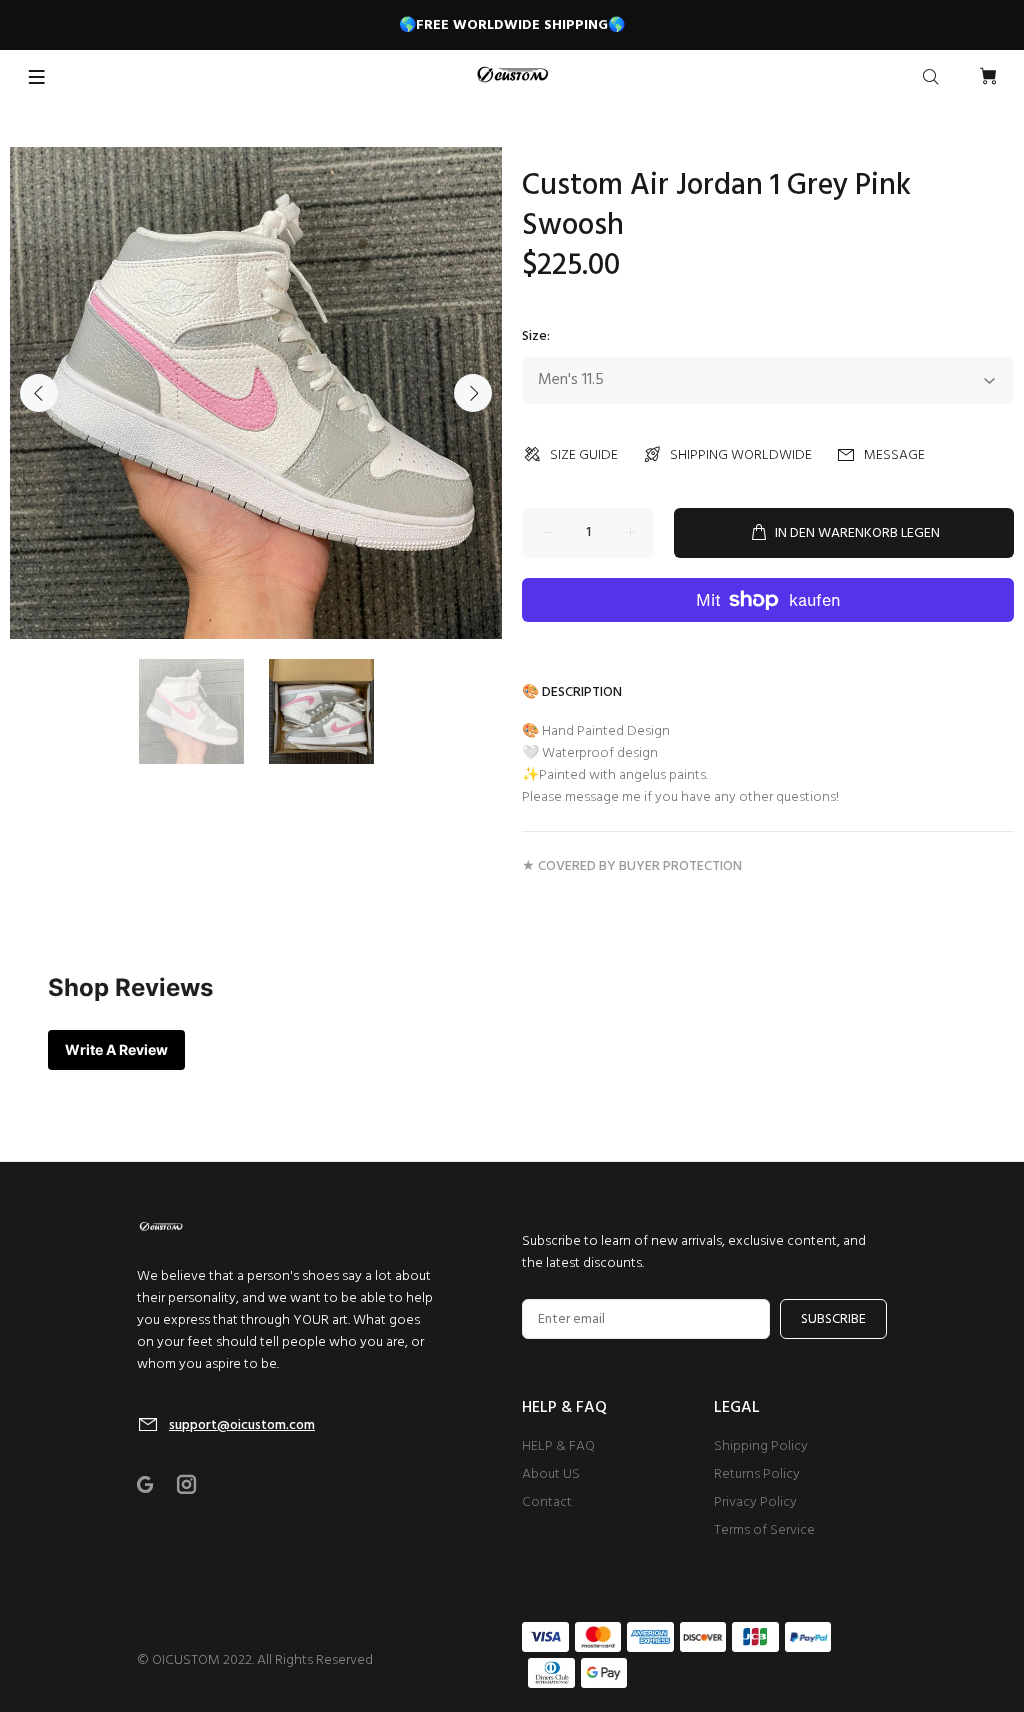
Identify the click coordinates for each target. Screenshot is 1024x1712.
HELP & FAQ (558, 1446)
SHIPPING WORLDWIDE (741, 455)
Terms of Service (764, 1530)
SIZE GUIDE (584, 455)
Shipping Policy (761, 1446)
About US (551, 1474)
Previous (39, 393)
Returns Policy (757, 1474)
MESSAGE (894, 455)
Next (473, 393)
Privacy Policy (755, 1502)
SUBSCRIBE (833, 1319)
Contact (547, 1502)
